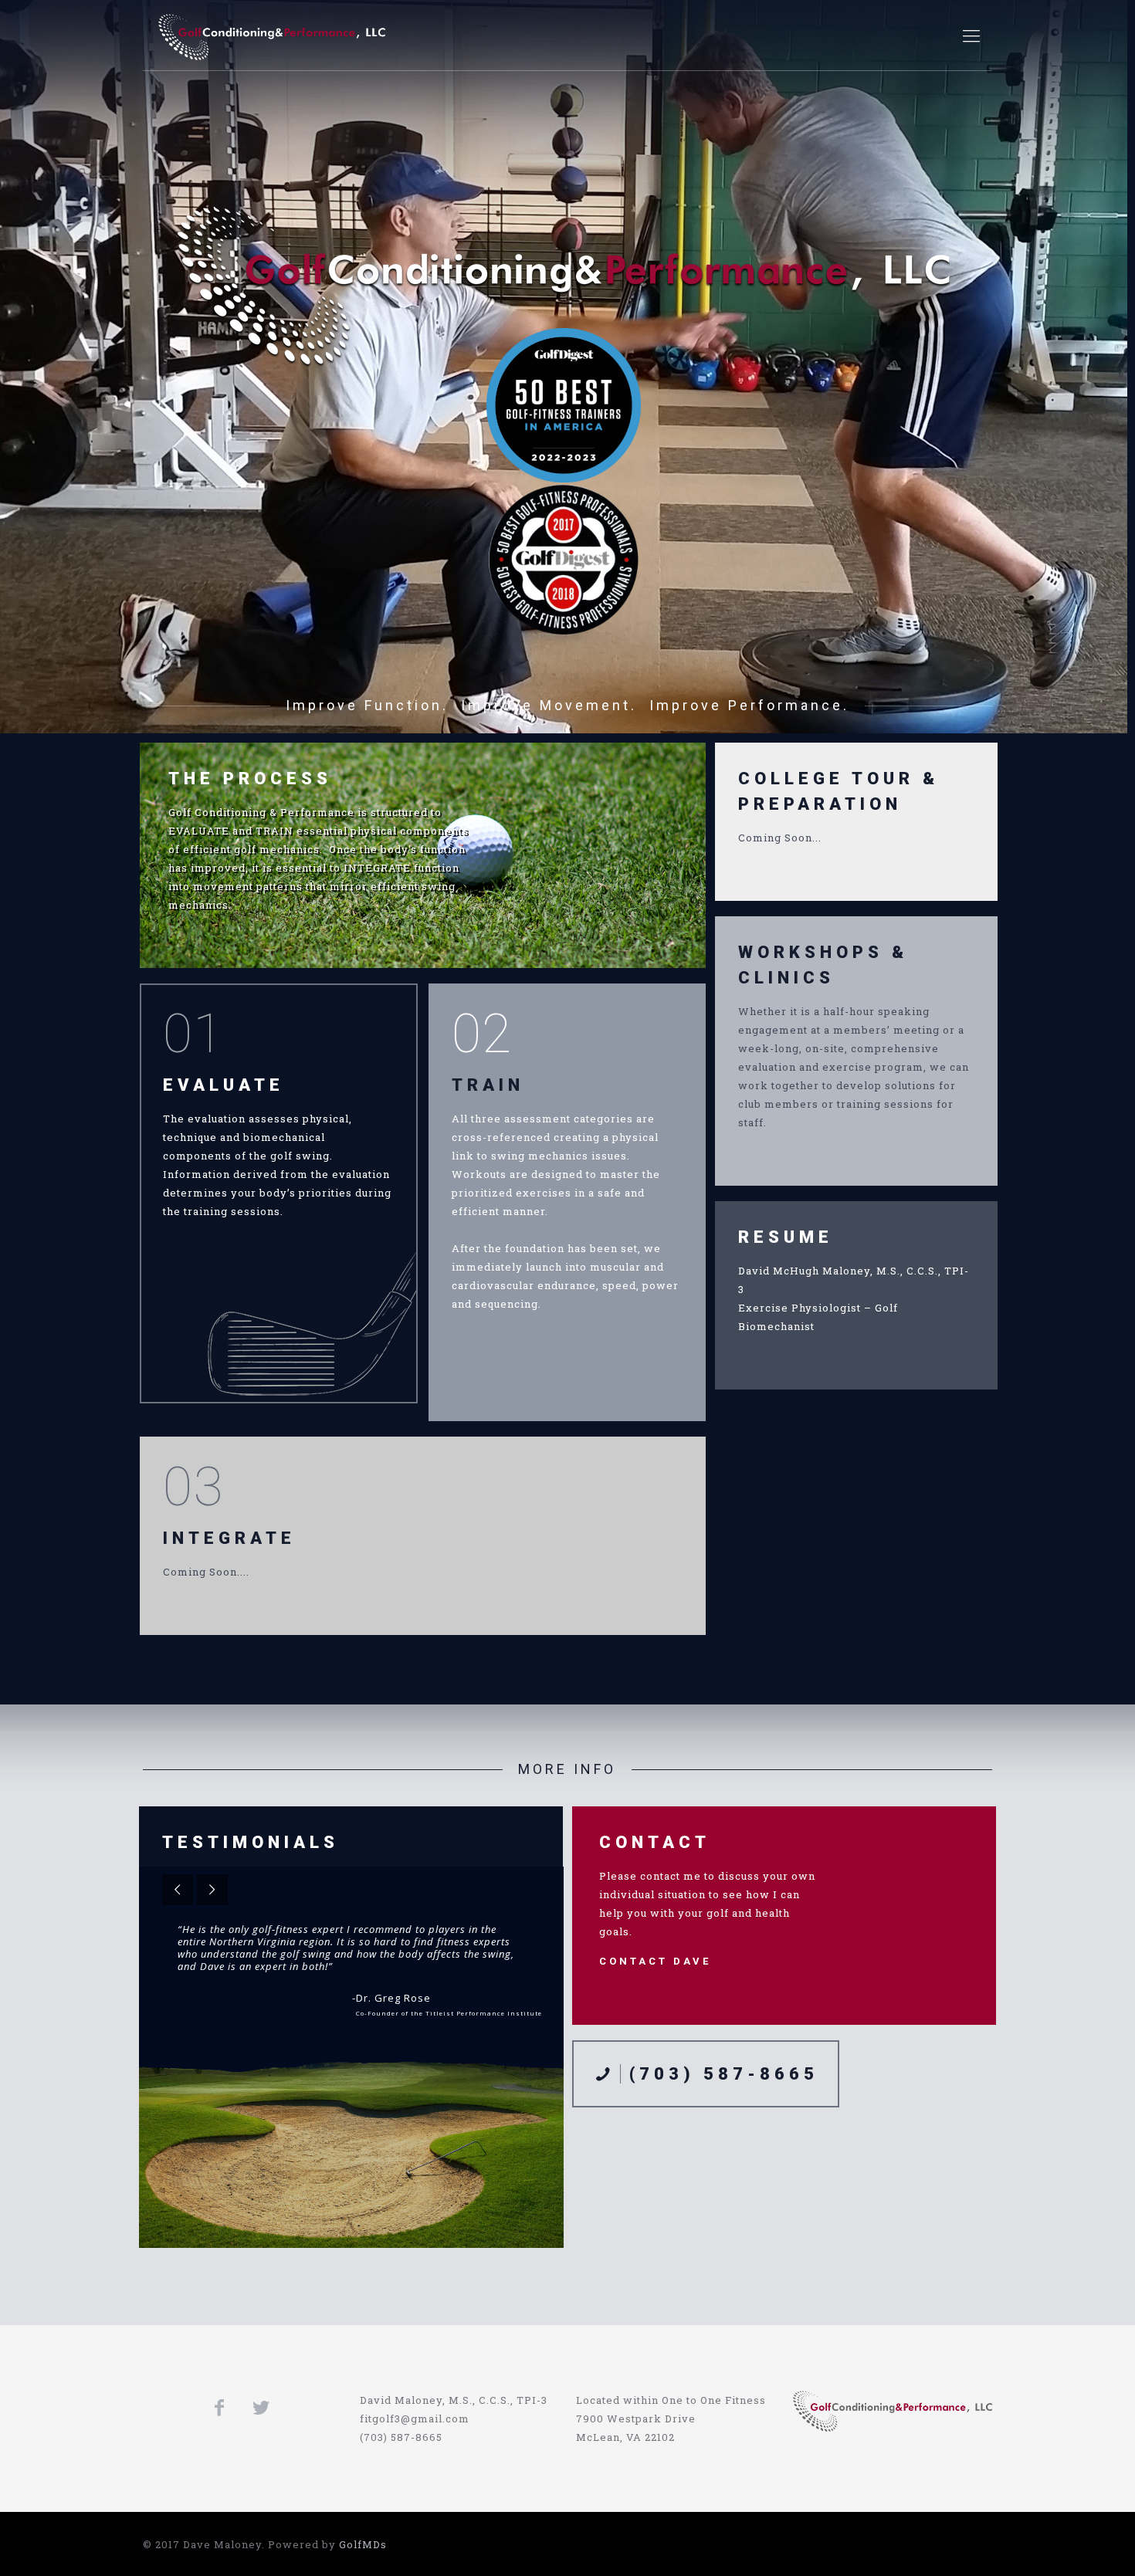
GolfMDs (363, 2544)
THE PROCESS (250, 779)
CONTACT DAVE (655, 1961)
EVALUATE (224, 1085)
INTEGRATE (229, 1538)
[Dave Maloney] (272, 36)
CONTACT (655, 1842)
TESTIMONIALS (251, 1842)
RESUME (786, 1237)
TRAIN (488, 1085)
